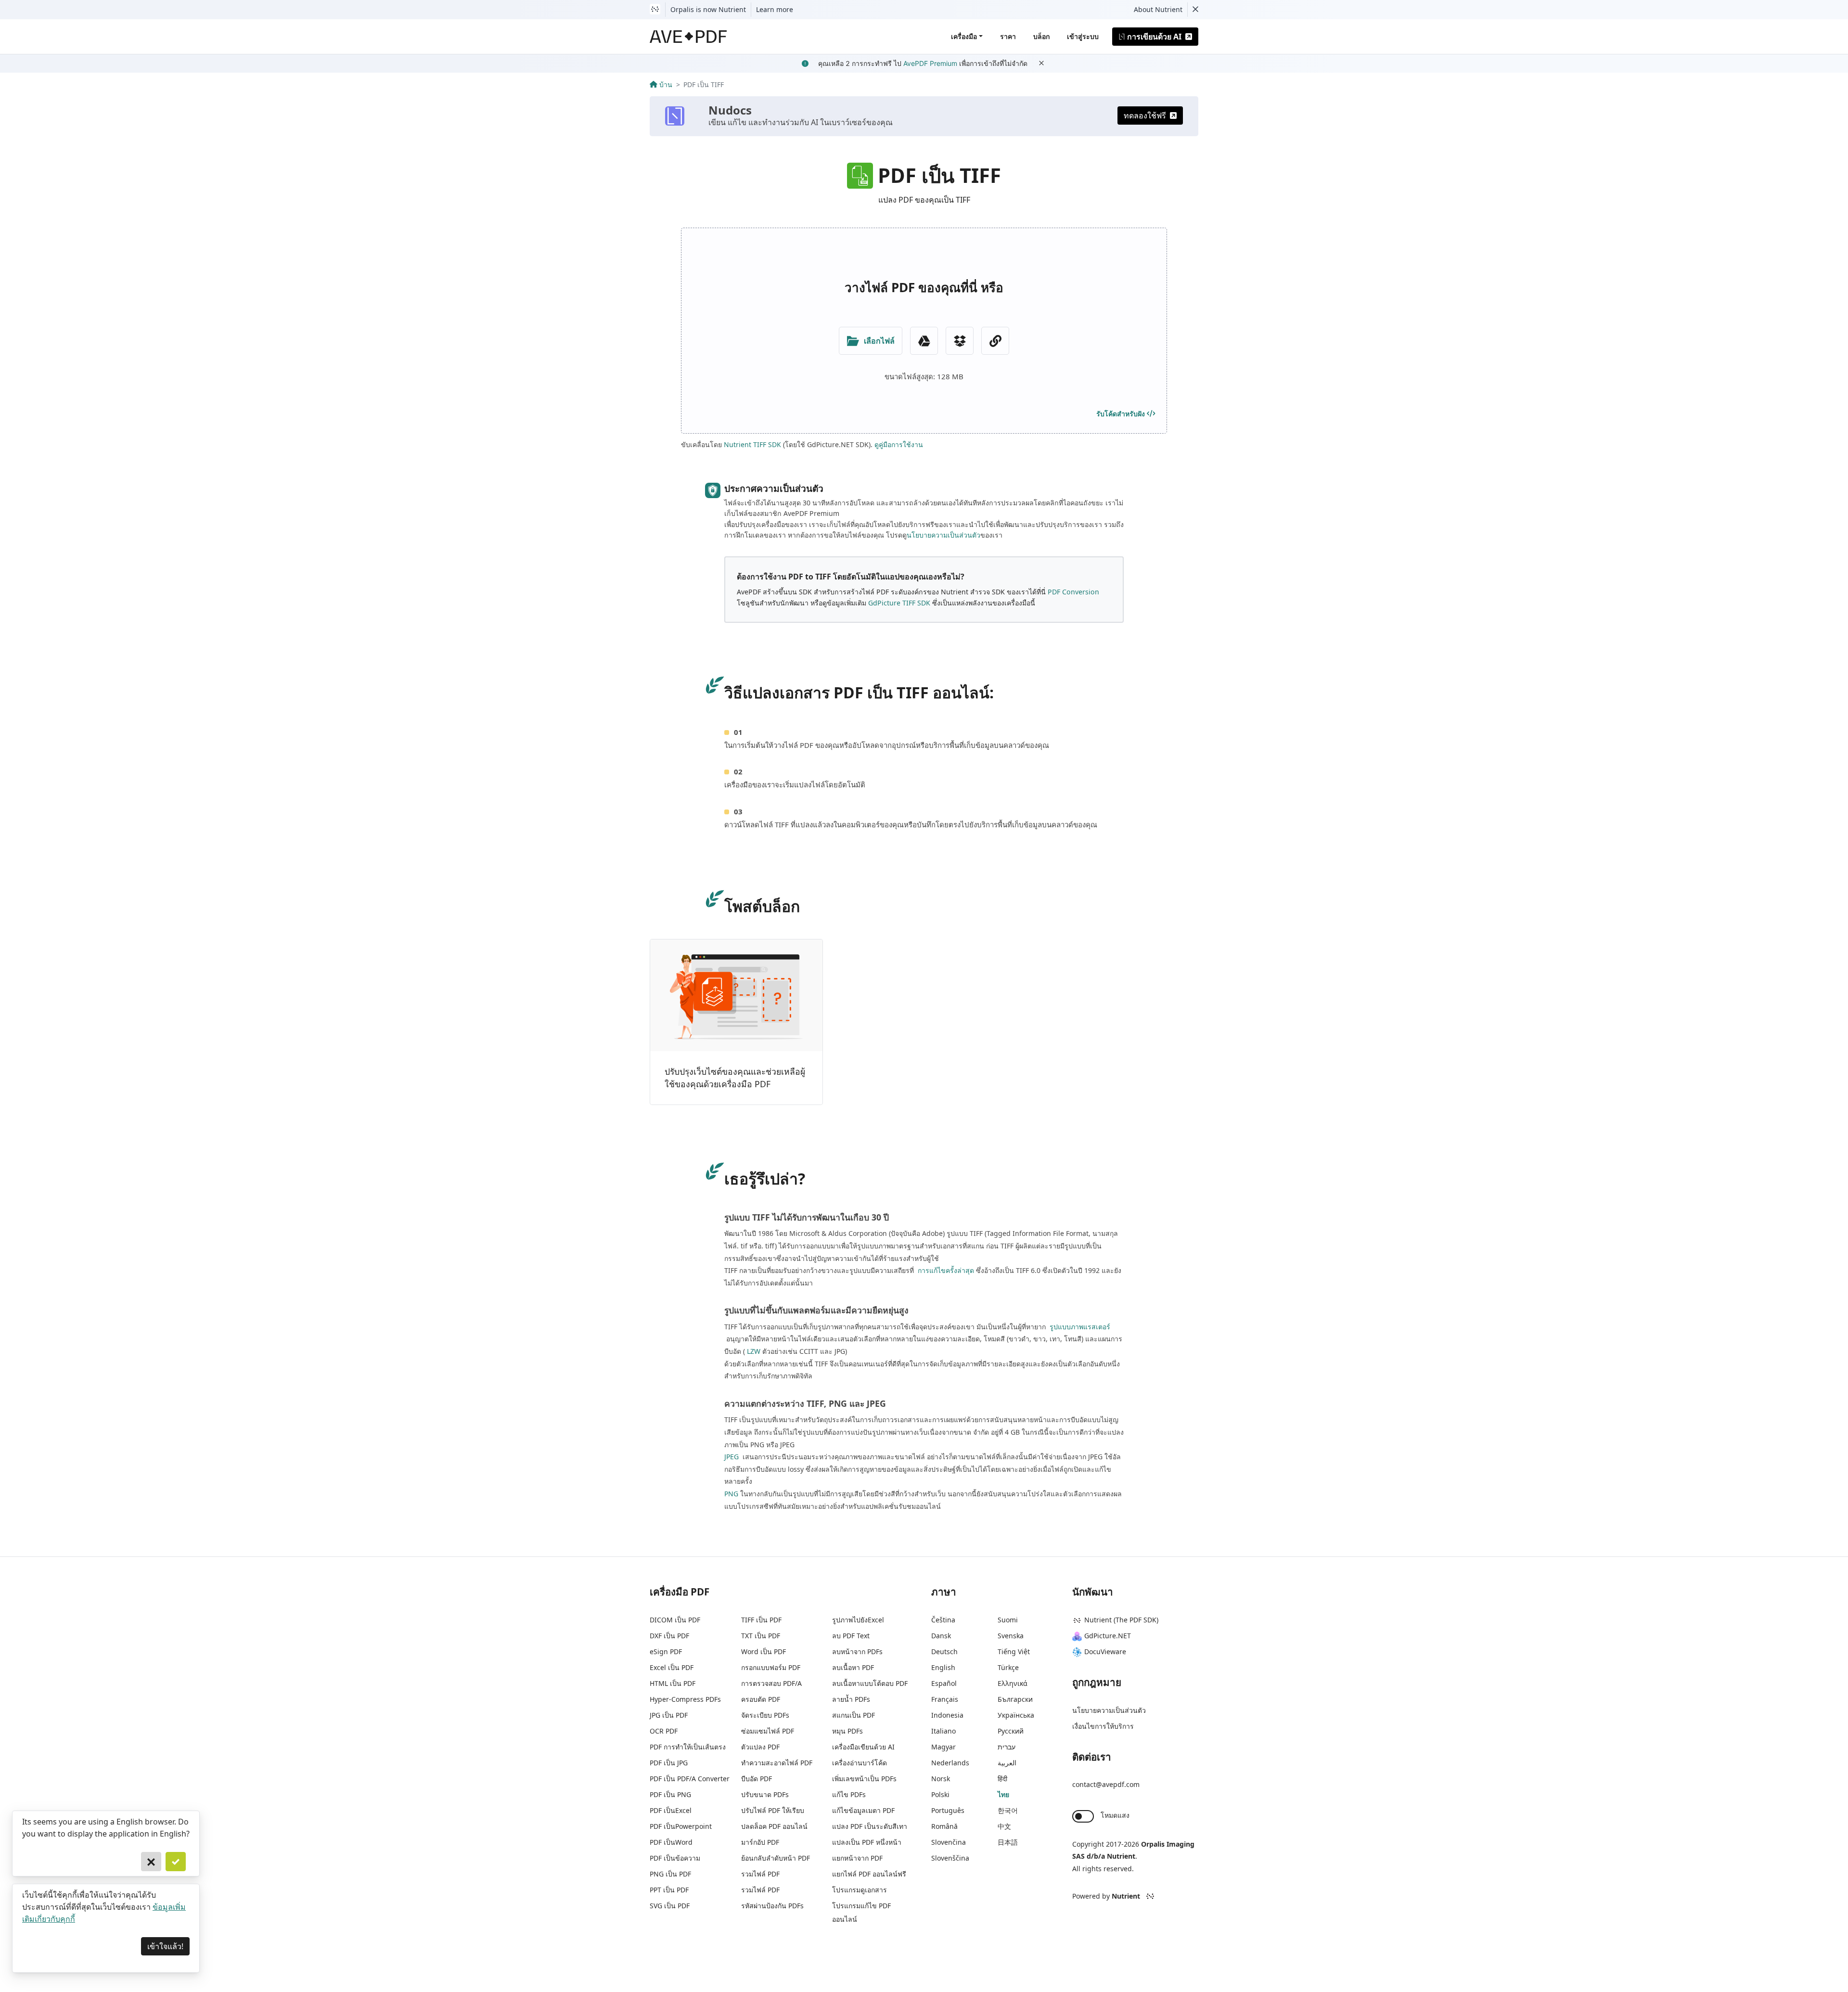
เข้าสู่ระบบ (1083, 36)
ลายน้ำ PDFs (851, 1699)
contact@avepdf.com (1106, 1784)
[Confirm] (176, 1862)
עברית (1007, 1747)
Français (945, 1699)
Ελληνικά (1013, 1683)
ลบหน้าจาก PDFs (857, 1651)
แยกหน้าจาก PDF (857, 1858)
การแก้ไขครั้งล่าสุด (945, 1270)
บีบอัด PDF (757, 1779)
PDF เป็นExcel (671, 1810)
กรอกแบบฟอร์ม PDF (771, 1667)
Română (944, 1826)
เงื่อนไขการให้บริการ (1103, 1726)
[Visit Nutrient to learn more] (655, 10)
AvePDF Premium (930, 63)
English (943, 1667)
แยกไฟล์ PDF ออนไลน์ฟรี (869, 1874)
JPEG (731, 1457)
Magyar (943, 1747)
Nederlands (950, 1763)
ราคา (1008, 36)
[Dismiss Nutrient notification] (1195, 10)
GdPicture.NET (1108, 1636)
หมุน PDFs (847, 1731)
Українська (1016, 1715)
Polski (940, 1794)
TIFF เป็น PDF (761, 1620)
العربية (1007, 1763)
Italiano (943, 1731)
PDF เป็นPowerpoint (681, 1826)
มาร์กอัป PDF (760, 1842)
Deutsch (944, 1651)
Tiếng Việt (1014, 1651)
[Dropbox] (960, 341)
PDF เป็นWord (671, 1842)
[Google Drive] (924, 341)
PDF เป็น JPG (669, 1763)
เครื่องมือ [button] (964, 36)
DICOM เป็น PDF (675, 1620)
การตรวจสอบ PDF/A (771, 1683)
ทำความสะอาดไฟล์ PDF (777, 1763)
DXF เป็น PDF (669, 1636)
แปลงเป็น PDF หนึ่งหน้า (867, 1842)
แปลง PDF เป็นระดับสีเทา (870, 1826)
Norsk (941, 1779)
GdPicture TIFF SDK (899, 603)
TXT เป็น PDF (761, 1636)
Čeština (943, 1620)
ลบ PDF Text (851, 1636)
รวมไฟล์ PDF (760, 1874)
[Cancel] (151, 1862)
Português (948, 1810)
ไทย (1003, 1794)
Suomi (1008, 1620)
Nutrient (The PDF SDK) (1121, 1620)
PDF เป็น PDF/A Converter (690, 1779)
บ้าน (666, 84)
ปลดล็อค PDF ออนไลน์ (774, 1826)
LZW (754, 1351)
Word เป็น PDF (764, 1651)
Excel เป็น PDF (672, 1667)
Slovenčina (949, 1842)
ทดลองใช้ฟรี (1145, 116)
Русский (1011, 1731)
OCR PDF (664, 1731)
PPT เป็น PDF (669, 1890)
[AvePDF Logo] (688, 37)
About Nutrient (1158, 9)
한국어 (1008, 1810)
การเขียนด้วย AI (1154, 37)
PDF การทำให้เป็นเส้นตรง (688, 1747)
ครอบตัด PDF (761, 1699)
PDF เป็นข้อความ (675, 1858)
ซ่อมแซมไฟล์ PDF (768, 1731)
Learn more (775, 9)
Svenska (1011, 1636)
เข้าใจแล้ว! (165, 1946)
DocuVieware (1105, 1651)
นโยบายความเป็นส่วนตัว (943, 535)
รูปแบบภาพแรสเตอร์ (1079, 1327)
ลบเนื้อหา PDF (853, 1667)
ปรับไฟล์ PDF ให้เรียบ (773, 1810)
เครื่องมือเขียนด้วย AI (863, 1747)
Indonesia (947, 1715)
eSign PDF (666, 1651)
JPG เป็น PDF (669, 1715)
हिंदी (1002, 1779)
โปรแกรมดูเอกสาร (860, 1890)
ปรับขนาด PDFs (765, 1794)
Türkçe (1008, 1667)
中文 (1004, 1826)
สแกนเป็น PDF (853, 1715)
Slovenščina (950, 1858)
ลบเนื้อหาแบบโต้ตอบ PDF (870, 1683)
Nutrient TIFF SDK (752, 444)
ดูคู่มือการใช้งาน (899, 444)
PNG (731, 1494)
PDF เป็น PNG (670, 1794)
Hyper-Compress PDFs (685, 1699)
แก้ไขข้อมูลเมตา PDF (863, 1810)
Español (944, 1683)
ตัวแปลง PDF (760, 1747)
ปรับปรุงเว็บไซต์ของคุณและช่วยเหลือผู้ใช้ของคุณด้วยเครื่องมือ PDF (735, 1078)
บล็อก (1041, 36)
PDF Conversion (1073, 592)
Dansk (941, 1636)
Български (1015, 1699)
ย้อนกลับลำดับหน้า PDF (776, 1858)
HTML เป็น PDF (673, 1683)
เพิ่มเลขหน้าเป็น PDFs (864, 1779)
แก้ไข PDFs (849, 1794)
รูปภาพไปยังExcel (858, 1620)
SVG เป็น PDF (670, 1906)
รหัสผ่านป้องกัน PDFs (772, 1906)
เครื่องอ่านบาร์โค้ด (860, 1763)
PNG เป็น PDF (670, 1874)
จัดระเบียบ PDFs (765, 1715)
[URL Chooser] (995, 341)
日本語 (1008, 1842)
